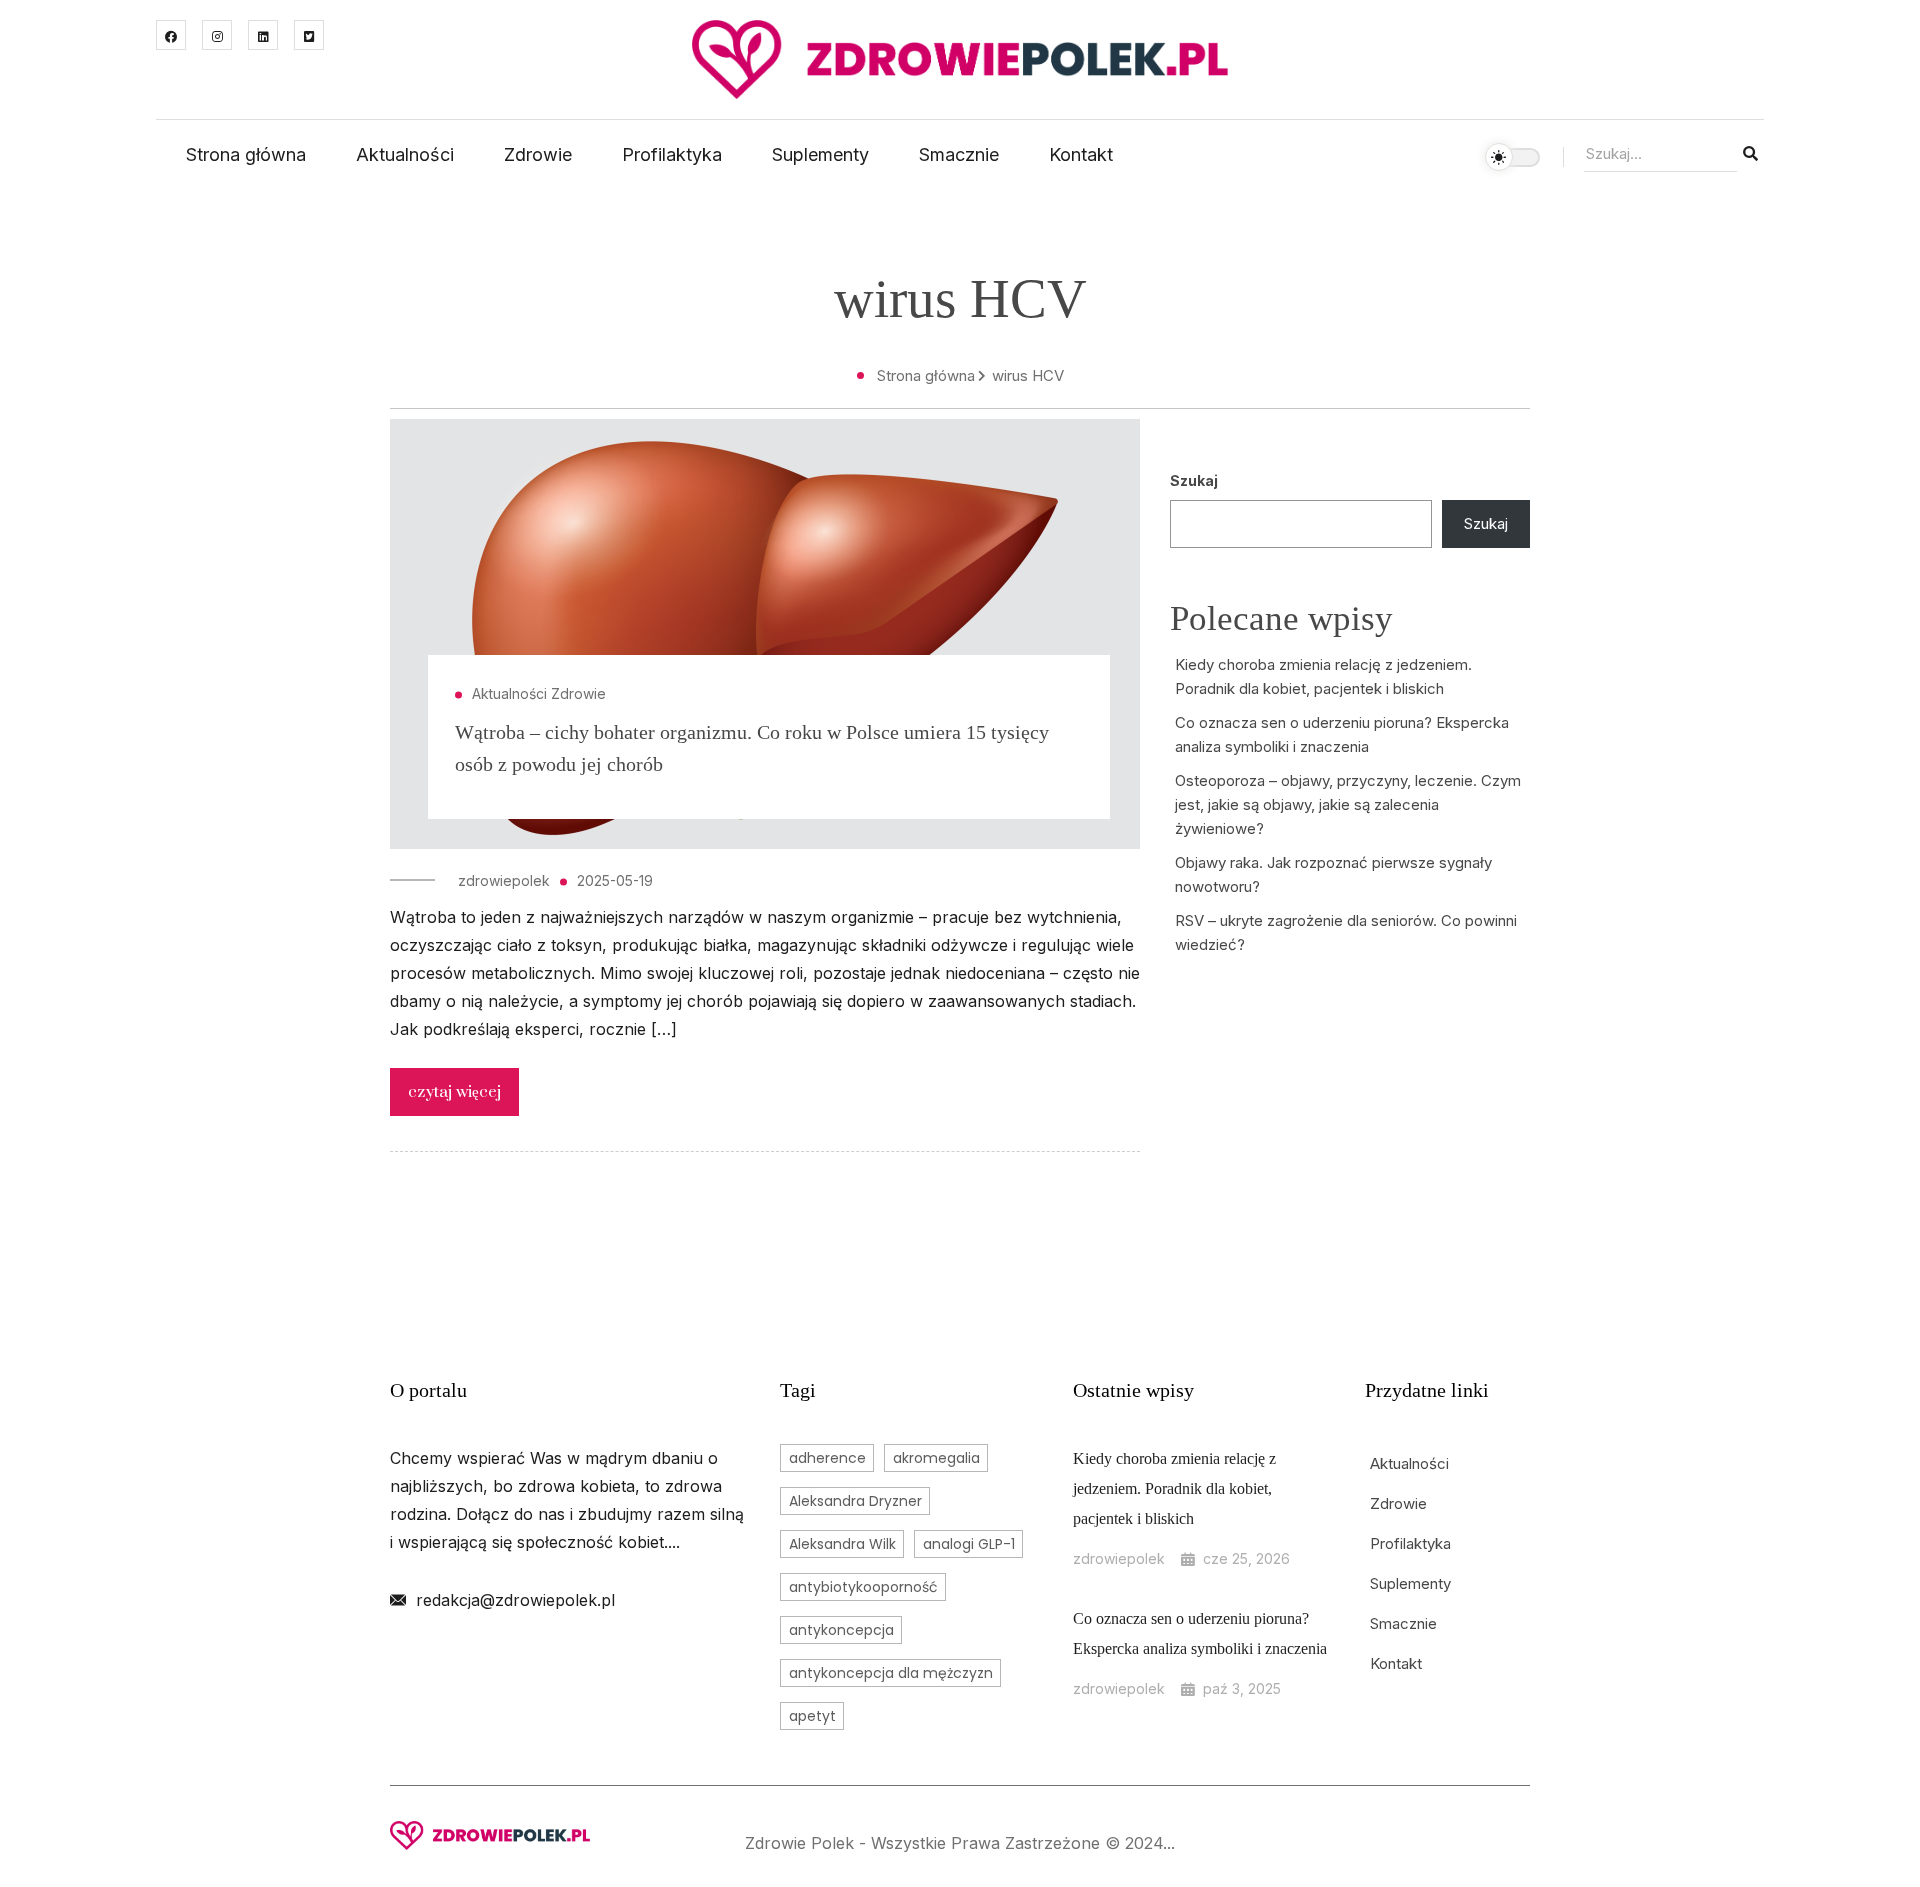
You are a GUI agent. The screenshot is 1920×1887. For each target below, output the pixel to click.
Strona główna (246, 154)
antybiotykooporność (863, 1587)
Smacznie (959, 154)
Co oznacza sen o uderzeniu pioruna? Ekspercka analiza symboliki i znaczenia (1342, 734)
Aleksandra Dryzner (855, 1501)
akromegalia (936, 1458)
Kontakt (1081, 154)
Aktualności (405, 154)
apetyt (812, 1716)
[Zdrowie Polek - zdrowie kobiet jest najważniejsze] (960, 58)
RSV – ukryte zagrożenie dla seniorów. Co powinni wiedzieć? (1346, 932)
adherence (827, 1458)
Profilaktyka (672, 154)
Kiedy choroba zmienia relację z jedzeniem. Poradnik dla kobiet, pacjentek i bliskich (1323, 676)
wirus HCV (1028, 375)
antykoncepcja (841, 1630)
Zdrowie (538, 154)
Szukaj (1194, 480)
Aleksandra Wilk (842, 1544)
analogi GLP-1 (969, 1544)
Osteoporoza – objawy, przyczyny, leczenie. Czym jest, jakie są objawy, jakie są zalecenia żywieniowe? (1348, 804)
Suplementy (820, 154)
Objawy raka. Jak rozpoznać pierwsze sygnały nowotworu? (1333, 874)
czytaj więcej (454, 1092)
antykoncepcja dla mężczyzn (891, 1673)
